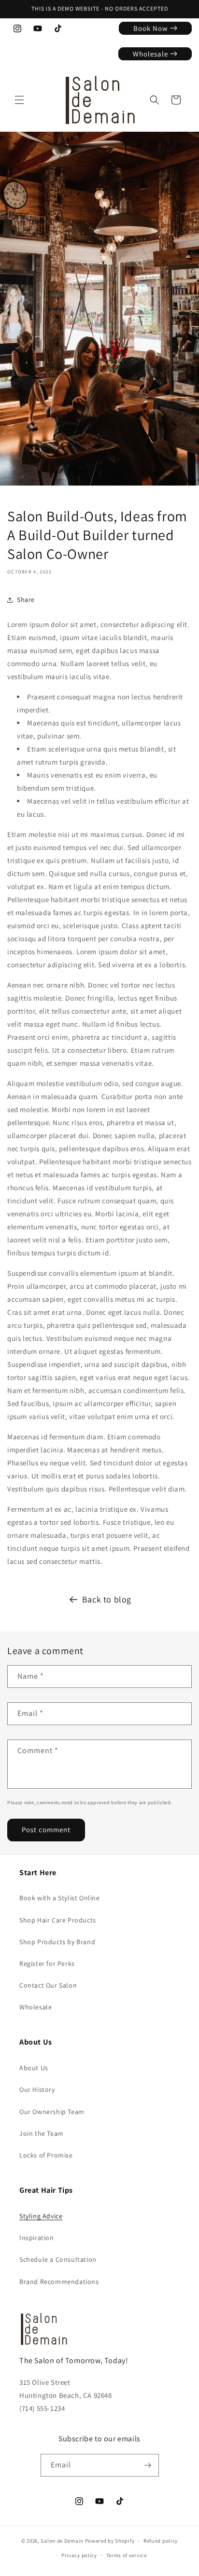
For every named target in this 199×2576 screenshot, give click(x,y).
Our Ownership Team (52, 2112)
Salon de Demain (62, 2541)
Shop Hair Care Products (58, 1920)
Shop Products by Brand (57, 1942)
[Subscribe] (148, 2465)
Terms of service (127, 2555)
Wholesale (36, 2007)
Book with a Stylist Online (60, 1898)
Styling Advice (41, 2216)
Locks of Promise (46, 2155)
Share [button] (26, 599)
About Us (34, 2068)
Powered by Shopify (110, 2541)
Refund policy (161, 2541)
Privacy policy (79, 2555)
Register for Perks (47, 1963)
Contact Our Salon (48, 1985)
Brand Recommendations (59, 2282)
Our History (37, 2089)
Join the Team (42, 2133)
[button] (19, 100)
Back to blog (107, 1599)
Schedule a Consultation (58, 2259)
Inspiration (37, 2238)
